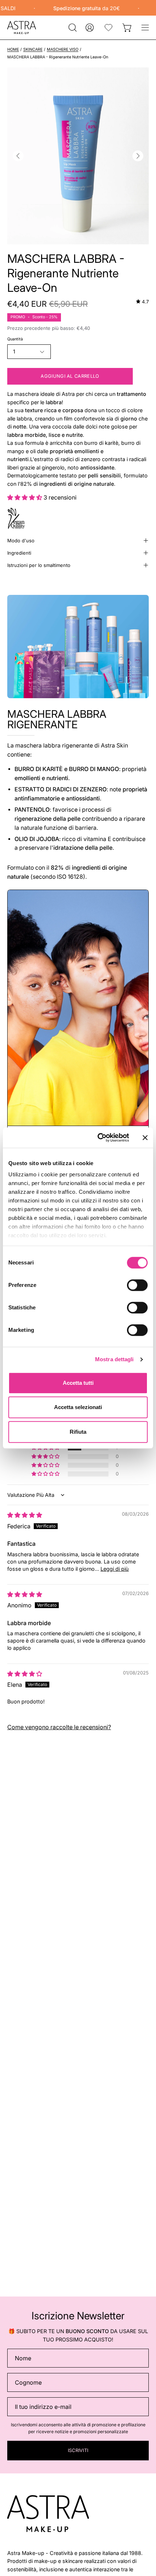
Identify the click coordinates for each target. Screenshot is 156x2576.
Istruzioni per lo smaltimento (39, 565)
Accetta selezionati (78, 1407)
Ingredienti (19, 553)
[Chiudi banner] (145, 1138)
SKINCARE (33, 49)
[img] (142, 302)
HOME (13, 49)
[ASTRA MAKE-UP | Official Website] (22, 28)
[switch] (137, 1285)
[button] (72, 28)
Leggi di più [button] (115, 1569)
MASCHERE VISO (63, 49)
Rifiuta (78, 1432)
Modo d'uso (21, 541)
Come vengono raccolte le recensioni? (59, 1727)
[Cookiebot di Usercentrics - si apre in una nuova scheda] (98, 1138)
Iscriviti (78, 2450)
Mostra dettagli (114, 1359)
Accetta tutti (78, 1383)
